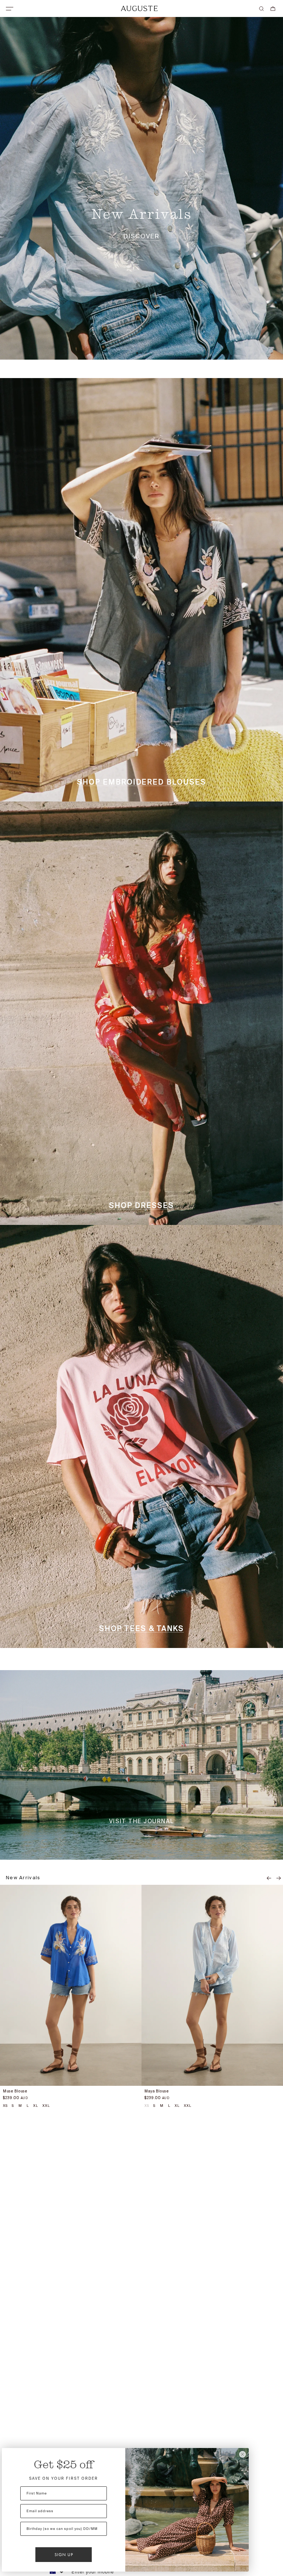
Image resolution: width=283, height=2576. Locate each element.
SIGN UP (64, 2555)
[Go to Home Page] (139, 8)
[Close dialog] (242, 2454)
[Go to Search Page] (261, 9)
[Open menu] (10, 9)
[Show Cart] (273, 9)
